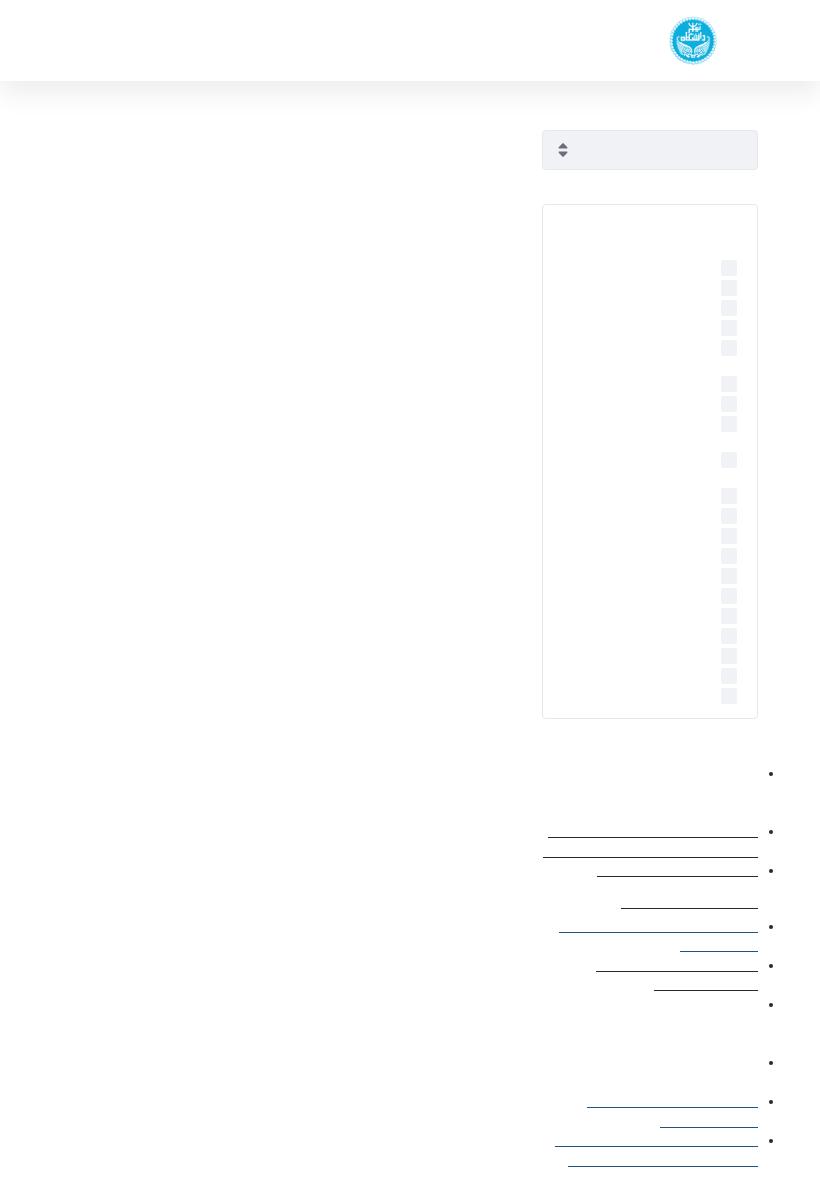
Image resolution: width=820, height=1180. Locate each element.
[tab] (650, 225)
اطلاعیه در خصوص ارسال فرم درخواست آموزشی (651, 991)
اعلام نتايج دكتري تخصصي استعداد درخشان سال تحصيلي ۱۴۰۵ (269, 786)
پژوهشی (228, 735)
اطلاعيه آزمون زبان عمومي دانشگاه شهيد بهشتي (314, 185)
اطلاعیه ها (381, 305)
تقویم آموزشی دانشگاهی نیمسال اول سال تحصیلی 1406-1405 (276, 973)
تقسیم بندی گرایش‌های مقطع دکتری (661, 882)
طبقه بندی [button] (707, 225)
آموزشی (229, 922)
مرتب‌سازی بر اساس (699, 115)
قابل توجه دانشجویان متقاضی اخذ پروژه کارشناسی (308, 1160)
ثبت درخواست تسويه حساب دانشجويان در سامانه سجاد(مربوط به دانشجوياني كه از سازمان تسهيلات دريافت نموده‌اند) (270, 589)
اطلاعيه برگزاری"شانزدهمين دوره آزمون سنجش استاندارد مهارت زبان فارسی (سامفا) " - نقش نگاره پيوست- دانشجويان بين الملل (268, 382)
